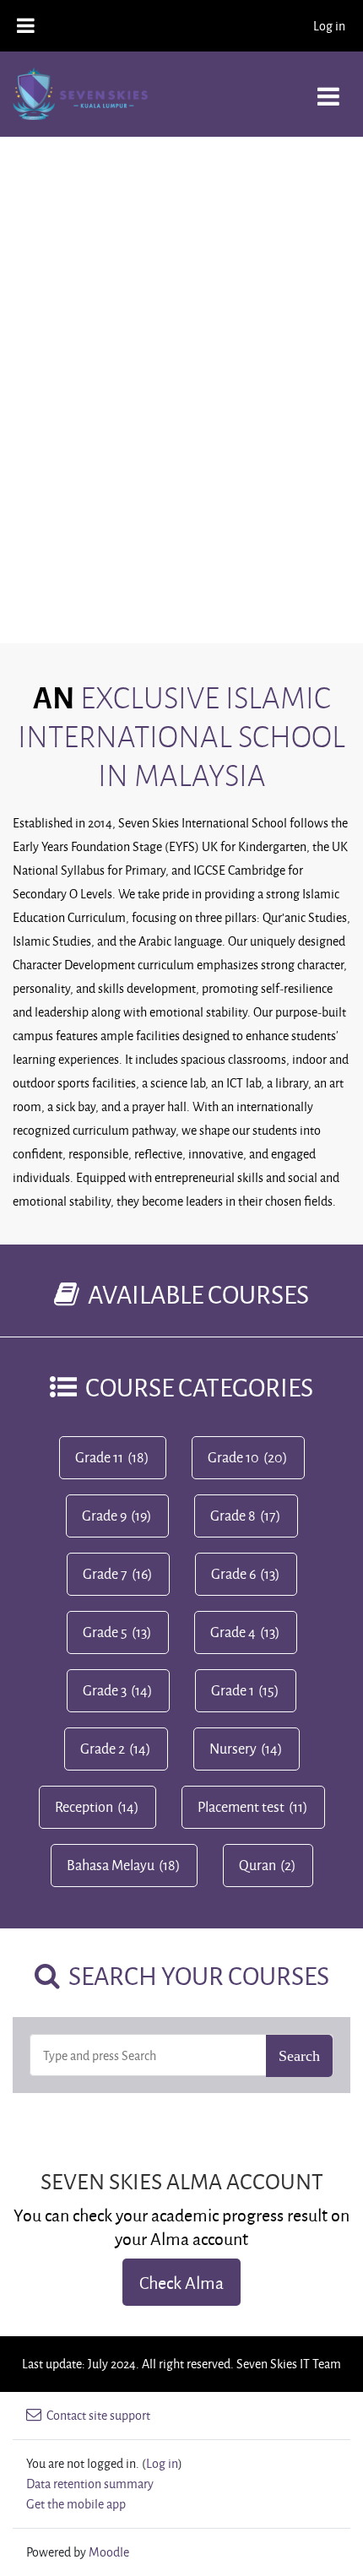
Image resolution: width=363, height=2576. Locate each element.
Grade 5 (105, 1632)
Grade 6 (233, 1574)
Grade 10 (233, 1457)
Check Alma (181, 2282)
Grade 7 (105, 1574)
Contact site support (98, 2415)
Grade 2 (103, 1749)
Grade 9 (104, 1516)
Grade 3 (105, 1690)
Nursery (233, 1749)
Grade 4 (233, 1632)
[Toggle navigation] (328, 87)
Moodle (109, 2552)
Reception (84, 1807)
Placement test (241, 1807)
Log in (329, 26)
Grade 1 (233, 1690)
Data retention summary (90, 2484)
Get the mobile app (76, 2504)
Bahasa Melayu (111, 1865)
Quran (257, 1865)
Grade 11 (99, 1457)
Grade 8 (233, 1516)
